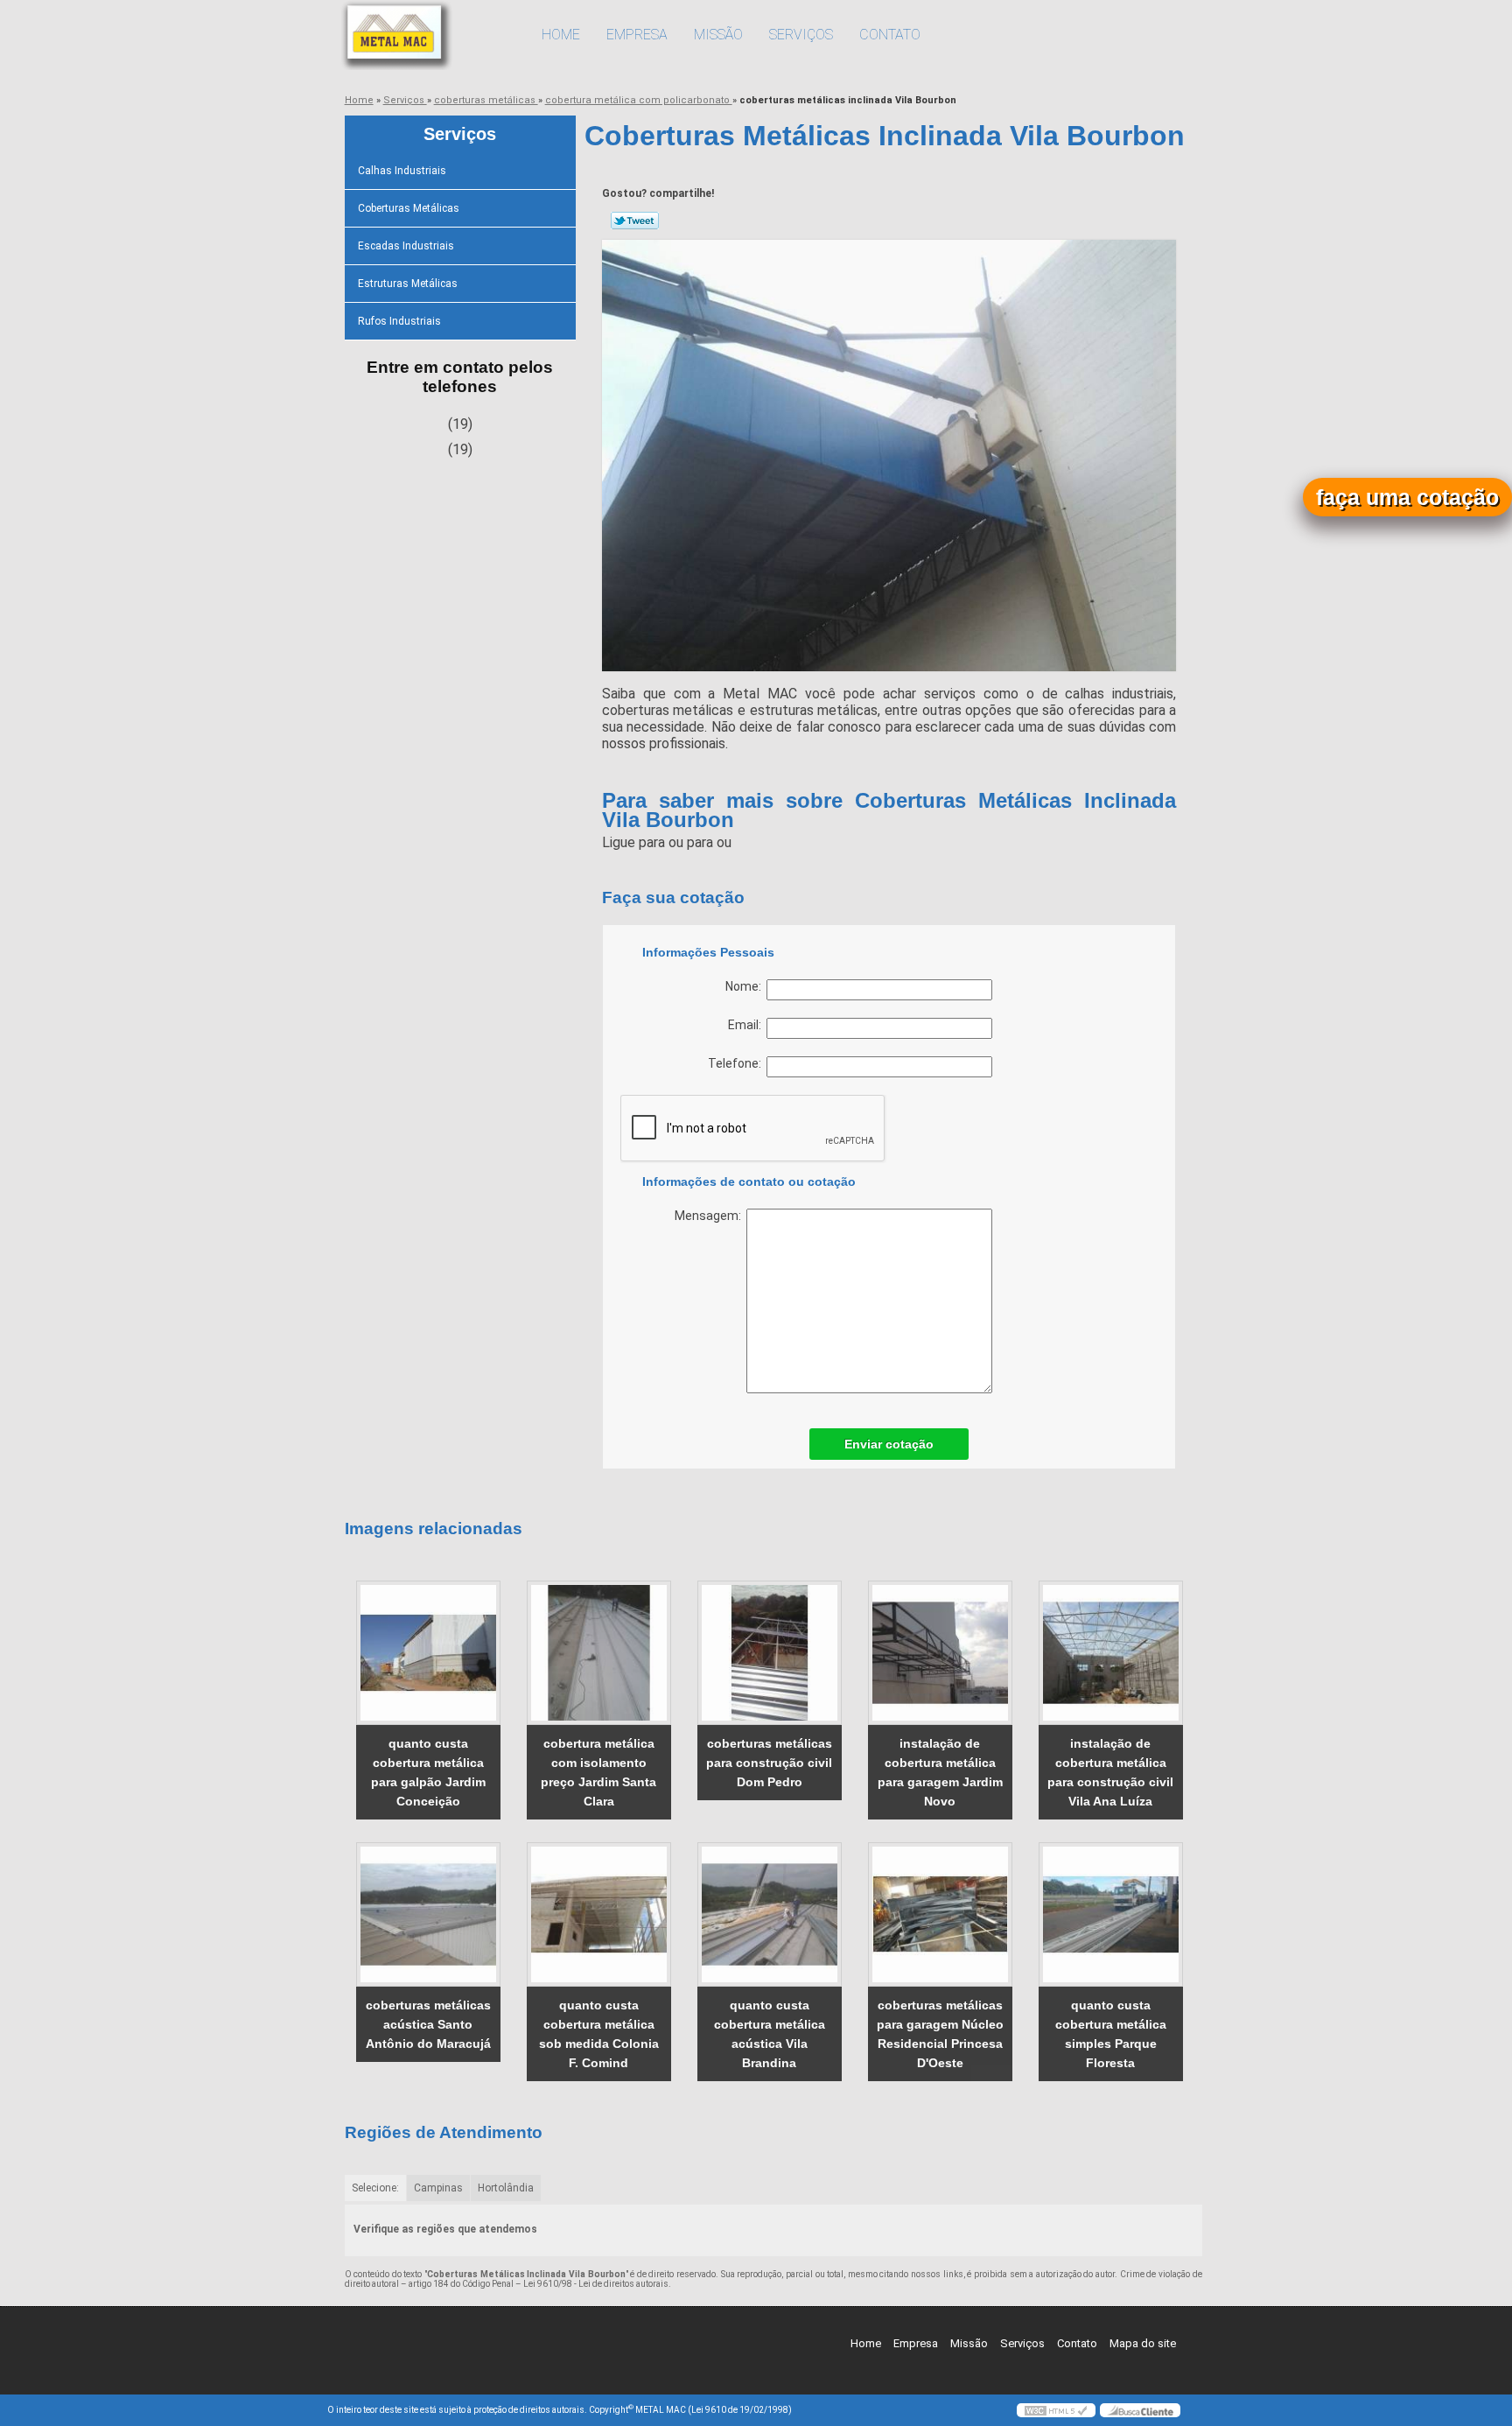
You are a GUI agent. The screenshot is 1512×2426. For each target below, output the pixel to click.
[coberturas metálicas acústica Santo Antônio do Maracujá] (428, 1914)
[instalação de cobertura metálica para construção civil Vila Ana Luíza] (1111, 1653)
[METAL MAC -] (428, 35)
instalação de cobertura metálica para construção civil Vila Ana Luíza (1110, 1772)
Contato (890, 35)
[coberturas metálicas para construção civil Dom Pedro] (770, 1653)
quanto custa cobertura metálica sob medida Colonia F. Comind (599, 2034)
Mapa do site (1143, 2343)
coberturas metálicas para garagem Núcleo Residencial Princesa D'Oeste (940, 2034)
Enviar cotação (889, 1444)
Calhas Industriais (402, 171)
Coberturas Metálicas (409, 208)
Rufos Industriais (399, 321)
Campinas (438, 2188)
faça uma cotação (1407, 497)
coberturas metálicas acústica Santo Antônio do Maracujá (428, 2024)
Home (561, 35)
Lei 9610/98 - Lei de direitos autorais (596, 2284)
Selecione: (375, 2188)
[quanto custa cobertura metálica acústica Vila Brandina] (770, 1914)
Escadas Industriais (406, 246)
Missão (718, 35)
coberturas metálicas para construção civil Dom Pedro (769, 1763)
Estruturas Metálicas (408, 284)
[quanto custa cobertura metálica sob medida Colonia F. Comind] (599, 1914)
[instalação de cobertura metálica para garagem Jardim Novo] (940, 1653)
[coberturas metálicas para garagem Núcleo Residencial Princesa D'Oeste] (940, 1914)
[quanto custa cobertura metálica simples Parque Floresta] (1111, 1914)
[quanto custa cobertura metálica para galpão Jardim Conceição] (428, 1653)
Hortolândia (506, 2188)
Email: (747, 1025)
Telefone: (737, 1063)
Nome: (746, 986)
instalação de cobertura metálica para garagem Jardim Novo (940, 1772)
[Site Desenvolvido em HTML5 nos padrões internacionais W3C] (1056, 2410)
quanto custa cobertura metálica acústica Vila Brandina (770, 2034)
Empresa (637, 35)
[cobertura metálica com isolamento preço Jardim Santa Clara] (599, 1653)
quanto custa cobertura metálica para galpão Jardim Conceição (428, 1772)
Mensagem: (710, 1216)
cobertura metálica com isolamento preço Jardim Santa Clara (598, 1772)
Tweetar (635, 221)
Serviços (801, 35)
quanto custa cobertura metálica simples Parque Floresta (1111, 2034)
